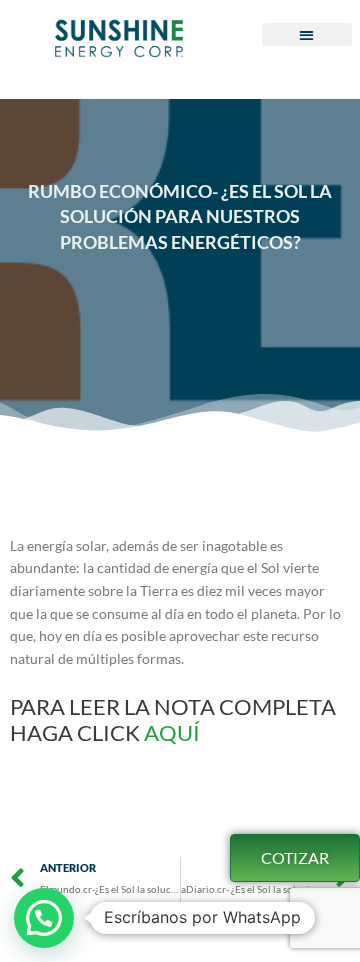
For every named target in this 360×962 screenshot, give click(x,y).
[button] (307, 34)
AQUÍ (174, 732)
